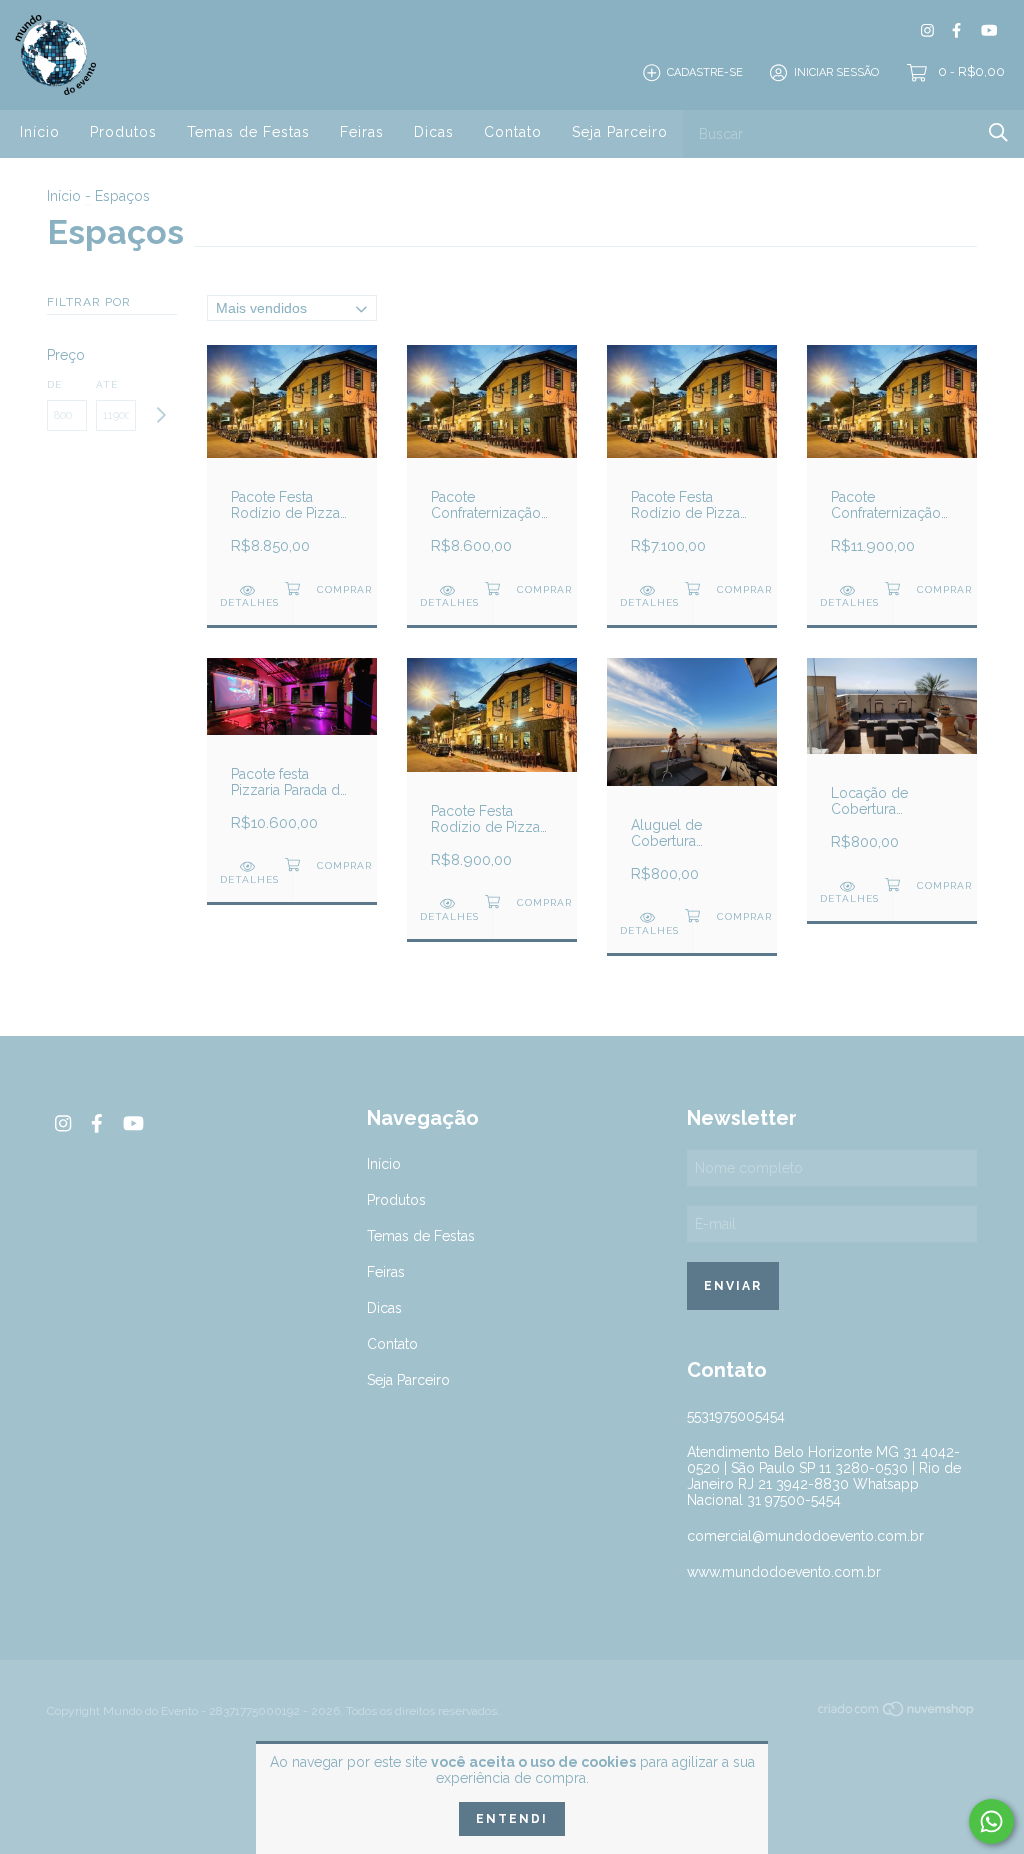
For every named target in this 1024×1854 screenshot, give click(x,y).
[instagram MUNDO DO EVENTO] (927, 30)
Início (40, 132)
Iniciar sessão (836, 72)
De (54, 384)
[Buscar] (998, 132)
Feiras (362, 132)
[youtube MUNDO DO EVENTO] (989, 30)
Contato (513, 132)
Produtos (123, 132)
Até (107, 384)
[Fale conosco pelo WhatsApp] (991, 1821)
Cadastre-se (705, 72)
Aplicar (160, 415)
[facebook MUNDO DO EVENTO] (956, 30)
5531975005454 (736, 1416)
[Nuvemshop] (897, 1713)
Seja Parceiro (620, 132)
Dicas (434, 132)
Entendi (512, 1819)
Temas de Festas (248, 132)
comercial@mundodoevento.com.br (805, 1536)
